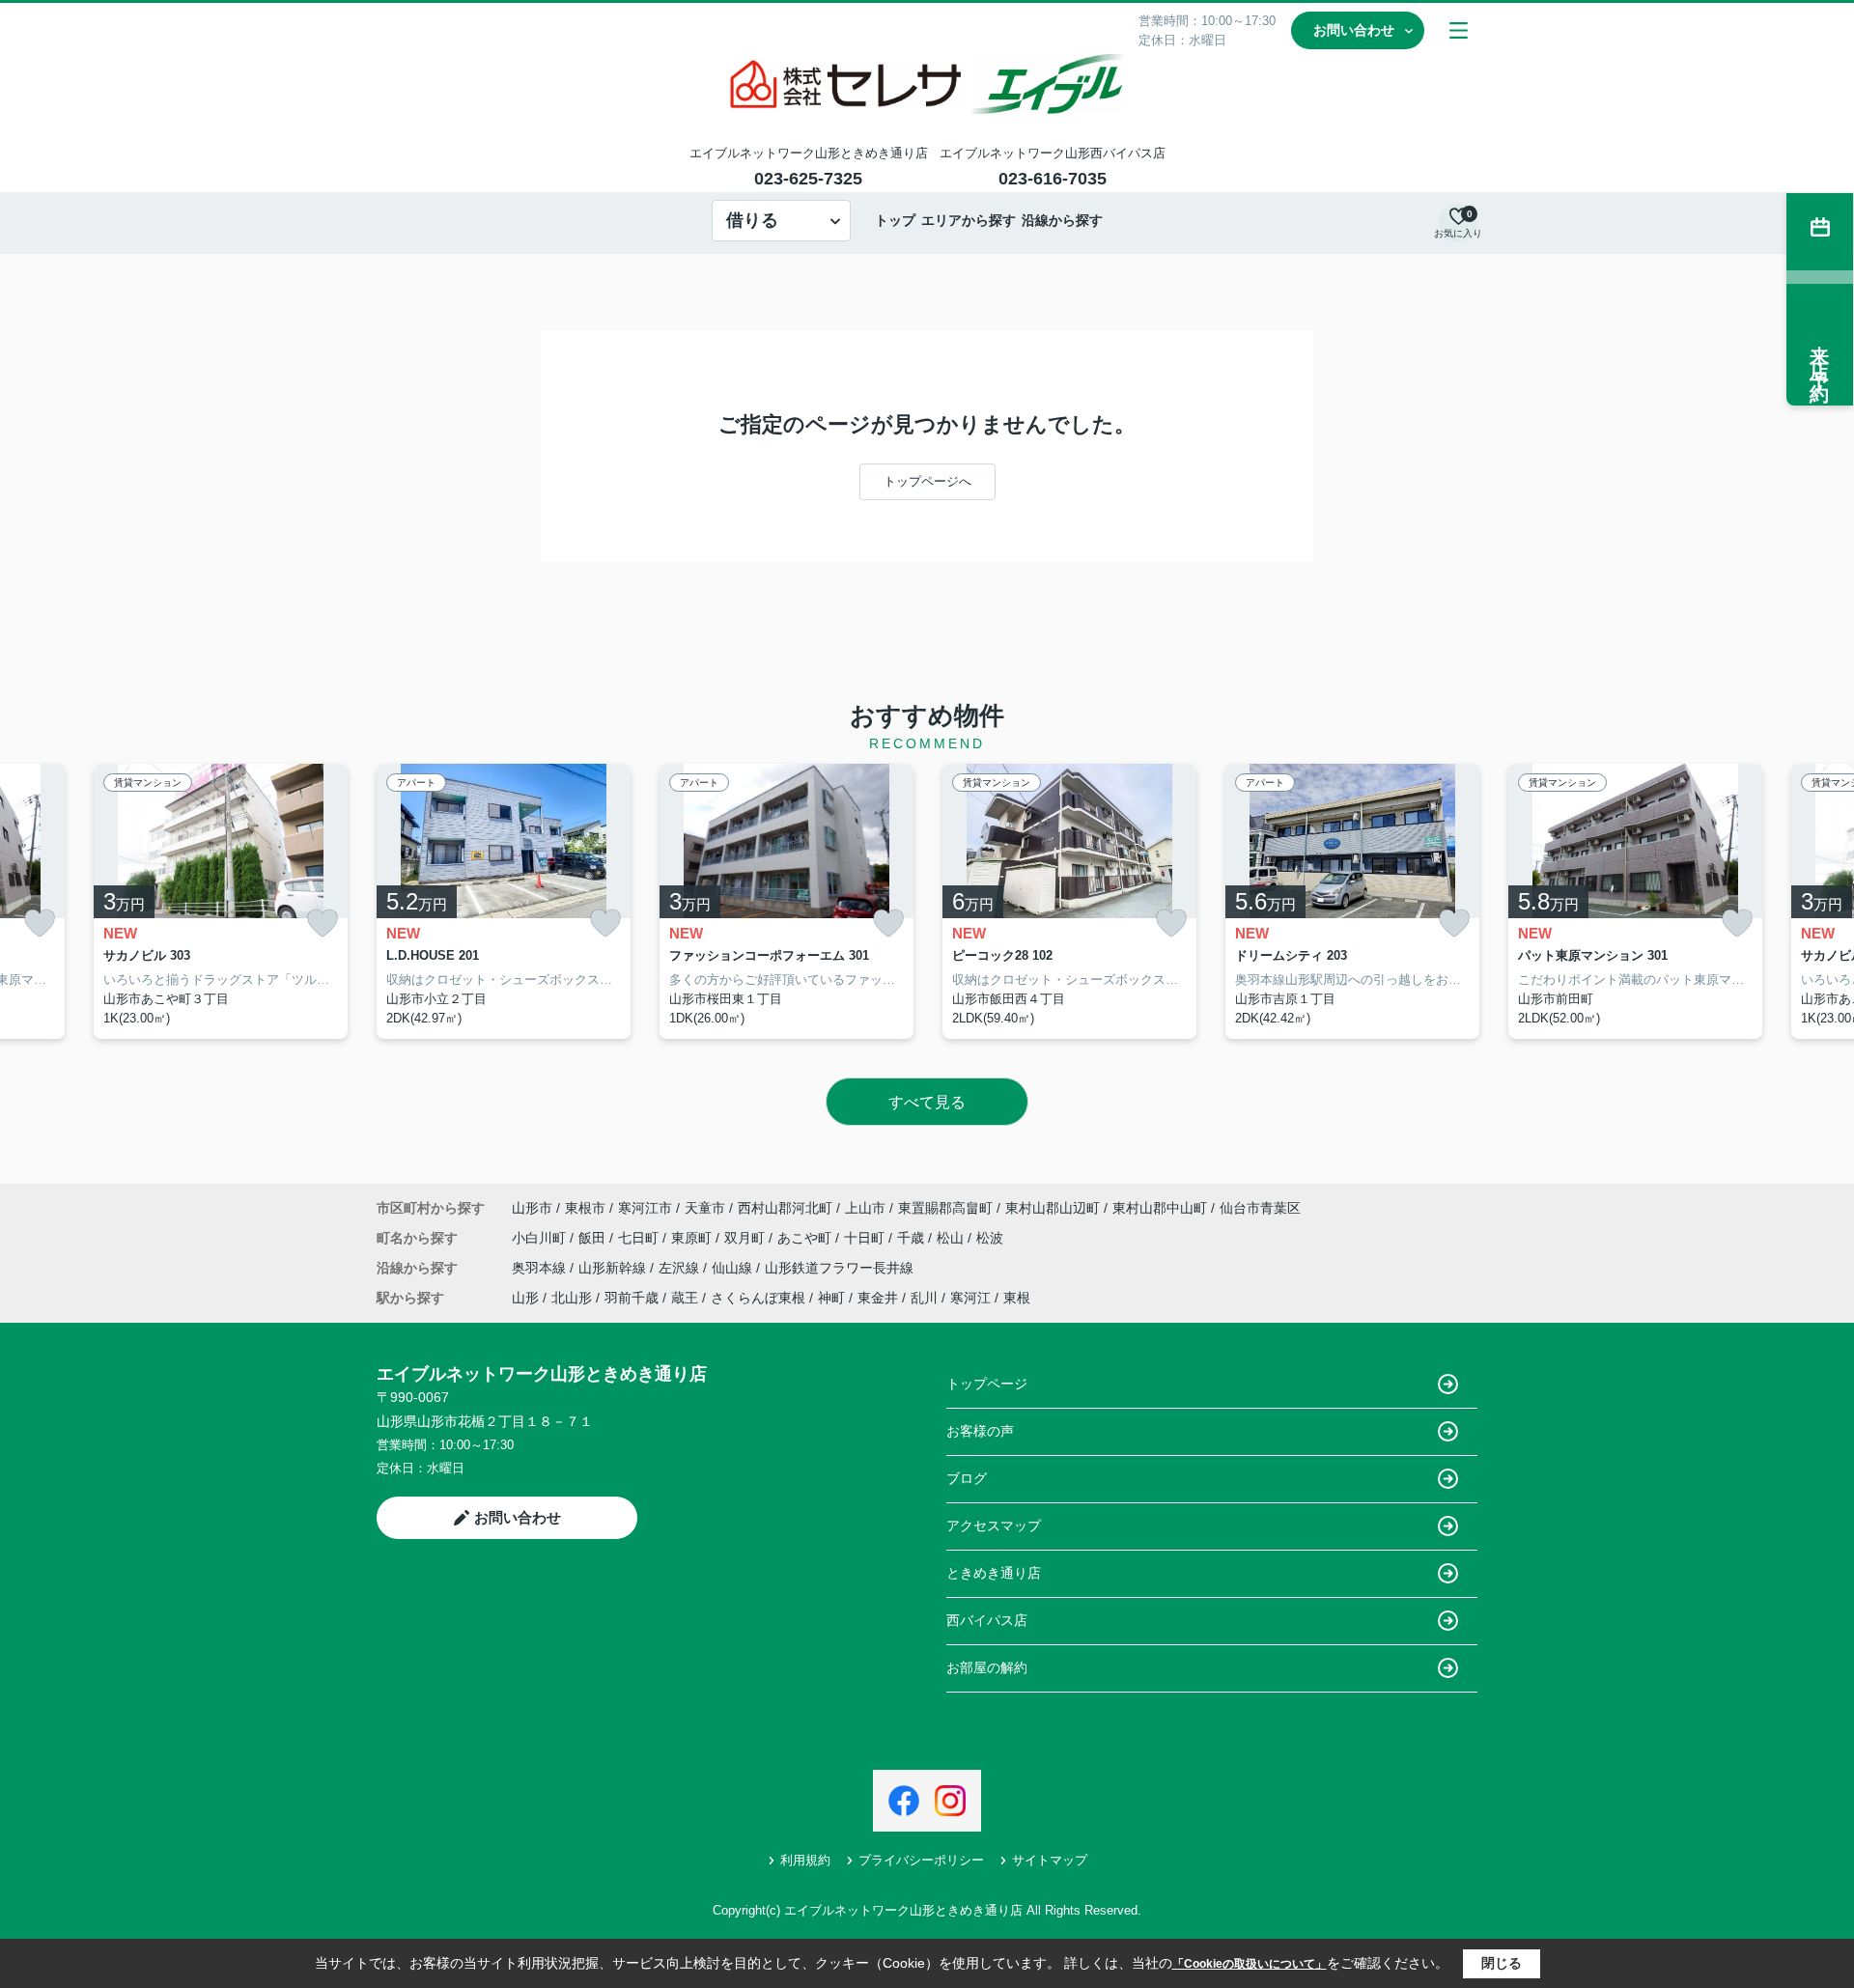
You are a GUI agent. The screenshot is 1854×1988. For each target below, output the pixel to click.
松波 (990, 1238)
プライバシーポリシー (921, 1860)
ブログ (967, 1478)
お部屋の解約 (987, 1667)
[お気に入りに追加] (40, 924)
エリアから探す (969, 220)
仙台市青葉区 (1260, 1208)
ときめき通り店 (994, 1573)
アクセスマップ (994, 1526)
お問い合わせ (1354, 30)
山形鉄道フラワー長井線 (839, 1268)
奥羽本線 (541, 1268)
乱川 (924, 1298)
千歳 (913, 1238)
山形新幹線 (614, 1268)
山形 (525, 1298)
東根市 (585, 1208)
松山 (952, 1238)
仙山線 (734, 1268)
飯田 (594, 1238)
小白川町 (541, 1238)
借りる (752, 220)
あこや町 (806, 1238)
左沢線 (681, 1268)
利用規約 (805, 1860)
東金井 (878, 1298)
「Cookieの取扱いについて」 (1250, 1964)
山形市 (532, 1208)
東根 (1017, 1298)
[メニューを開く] (1459, 30)
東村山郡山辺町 (1053, 1208)
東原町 (693, 1238)
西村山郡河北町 (785, 1208)
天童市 (705, 1208)
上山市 (865, 1208)
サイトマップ (1050, 1860)
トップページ (987, 1384)
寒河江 (970, 1298)
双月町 (746, 1238)
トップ (895, 220)
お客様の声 (980, 1431)
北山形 (572, 1298)
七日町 (640, 1238)
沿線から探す (1062, 220)
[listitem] (504, 902)
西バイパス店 (987, 1620)
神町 (831, 1298)
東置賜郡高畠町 (945, 1208)
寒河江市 (645, 1208)
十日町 (866, 1238)
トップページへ (927, 481)
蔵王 (685, 1298)
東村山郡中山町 (1160, 1208)
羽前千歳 (632, 1298)
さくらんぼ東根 (758, 1298)
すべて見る (927, 1102)
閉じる (1502, 1963)
